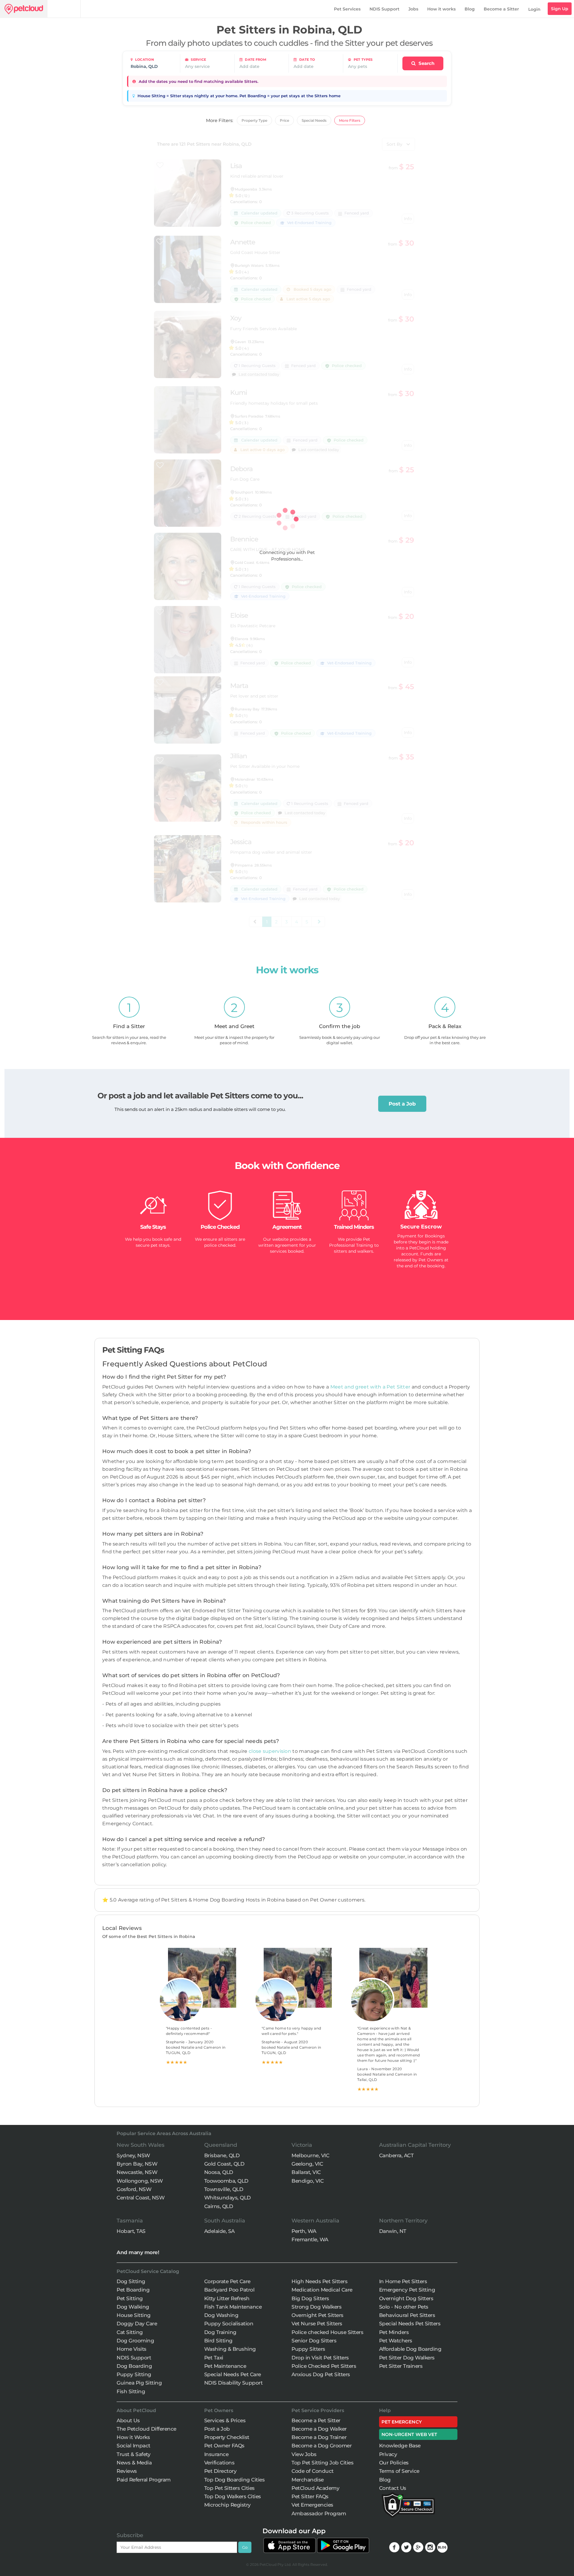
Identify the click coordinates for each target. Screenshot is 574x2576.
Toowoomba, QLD (226, 2181)
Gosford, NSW (134, 2189)
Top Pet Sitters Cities (229, 2488)
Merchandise (308, 2480)
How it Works (133, 2437)
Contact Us (393, 2488)
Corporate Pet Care (227, 2281)
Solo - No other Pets (404, 2307)
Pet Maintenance (225, 2366)
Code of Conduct (313, 2471)
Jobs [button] (413, 9)
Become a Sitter (501, 9)
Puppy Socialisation (229, 2324)
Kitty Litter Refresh (227, 2298)
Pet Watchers (396, 2341)
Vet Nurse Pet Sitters (317, 2324)
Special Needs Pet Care (233, 2374)
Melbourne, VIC (310, 2155)
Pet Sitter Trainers (401, 2366)
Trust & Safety (133, 2454)
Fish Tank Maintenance (233, 2307)
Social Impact (133, 2446)
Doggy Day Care (137, 2324)
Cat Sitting (130, 2332)
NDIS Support (384, 9)
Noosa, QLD (219, 2172)
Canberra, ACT (396, 2155)
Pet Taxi (214, 2358)
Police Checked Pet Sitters (324, 2366)
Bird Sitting (218, 2341)
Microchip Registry (228, 2505)
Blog (470, 9)
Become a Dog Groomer (322, 2446)
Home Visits (132, 2349)
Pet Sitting (130, 2298)
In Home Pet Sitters (403, 2281)
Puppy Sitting (134, 2374)
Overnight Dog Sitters (406, 2298)
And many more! (138, 2252)
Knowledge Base (400, 2446)
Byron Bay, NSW (137, 2164)
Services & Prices (225, 2420)
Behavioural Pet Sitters (407, 2315)
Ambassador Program (319, 2513)
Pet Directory (220, 2471)
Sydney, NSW (133, 2155)
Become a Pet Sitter (316, 2420)
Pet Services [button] (347, 9)
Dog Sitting (131, 2281)
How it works (441, 9)
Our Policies (394, 2463)
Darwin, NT (393, 2231)
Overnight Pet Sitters (317, 2315)
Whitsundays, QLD (228, 2198)
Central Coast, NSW (141, 2198)
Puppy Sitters (308, 2349)
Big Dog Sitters (310, 2298)
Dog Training (220, 2332)
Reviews (127, 2471)
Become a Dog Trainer (319, 2437)
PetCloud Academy (315, 2488)
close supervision (270, 1751)
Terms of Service (399, 2471)
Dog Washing (221, 2315)
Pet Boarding (133, 2290)
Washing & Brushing (230, 2349)
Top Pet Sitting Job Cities (322, 2463)
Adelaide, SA (219, 2231)
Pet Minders (394, 2332)
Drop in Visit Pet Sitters (320, 2358)
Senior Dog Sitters (314, 2341)
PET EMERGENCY (402, 2422)
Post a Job (402, 1104)
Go (245, 2547)
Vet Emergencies (312, 2505)
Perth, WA (304, 2231)
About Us (128, 2420)
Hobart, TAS (131, 2231)
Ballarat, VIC (306, 2172)
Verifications (219, 2463)
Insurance (216, 2454)
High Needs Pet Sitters (319, 2281)
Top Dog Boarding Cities (235, 2480)
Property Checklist (227, 2437)
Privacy (388, 2454)
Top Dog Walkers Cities (233, 2496)
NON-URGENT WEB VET (409, 2434)
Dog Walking (133, 2307)
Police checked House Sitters (327, 2332)
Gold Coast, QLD (224, 2164)
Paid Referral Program (144, 2480)
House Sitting (134, 2315)
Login (534, 9)
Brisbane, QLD (222, 2155)
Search (426, 63)
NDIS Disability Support (233, 2383)
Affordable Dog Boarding (410, 2349)
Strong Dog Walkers (316, 2307)
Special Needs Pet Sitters (410, 2324)
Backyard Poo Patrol (229, 2290)
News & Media (134, 2463)
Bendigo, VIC (307, 2181)
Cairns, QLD (219, 2206)
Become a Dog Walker (319, 2429)
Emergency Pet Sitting (407, 2290)
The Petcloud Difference (146, 2429)
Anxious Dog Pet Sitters (321, 2374)
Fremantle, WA (310, 2239)
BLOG (442, 2547)
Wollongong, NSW (140, 2181)
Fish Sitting (131, 2391)
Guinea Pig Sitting (139, 2383)
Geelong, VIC (307, 2164)
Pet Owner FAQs (224, 2446)
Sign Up (560, 9)
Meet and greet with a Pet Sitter (371, 1387)
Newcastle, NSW (137, 2172)
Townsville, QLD (224, 2189)
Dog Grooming (135, 2341)
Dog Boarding (134, 2366)
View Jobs (304, 2454)
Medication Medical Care (322, 2290)
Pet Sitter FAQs (310, 2496)
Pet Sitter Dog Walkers (407, 2358)
